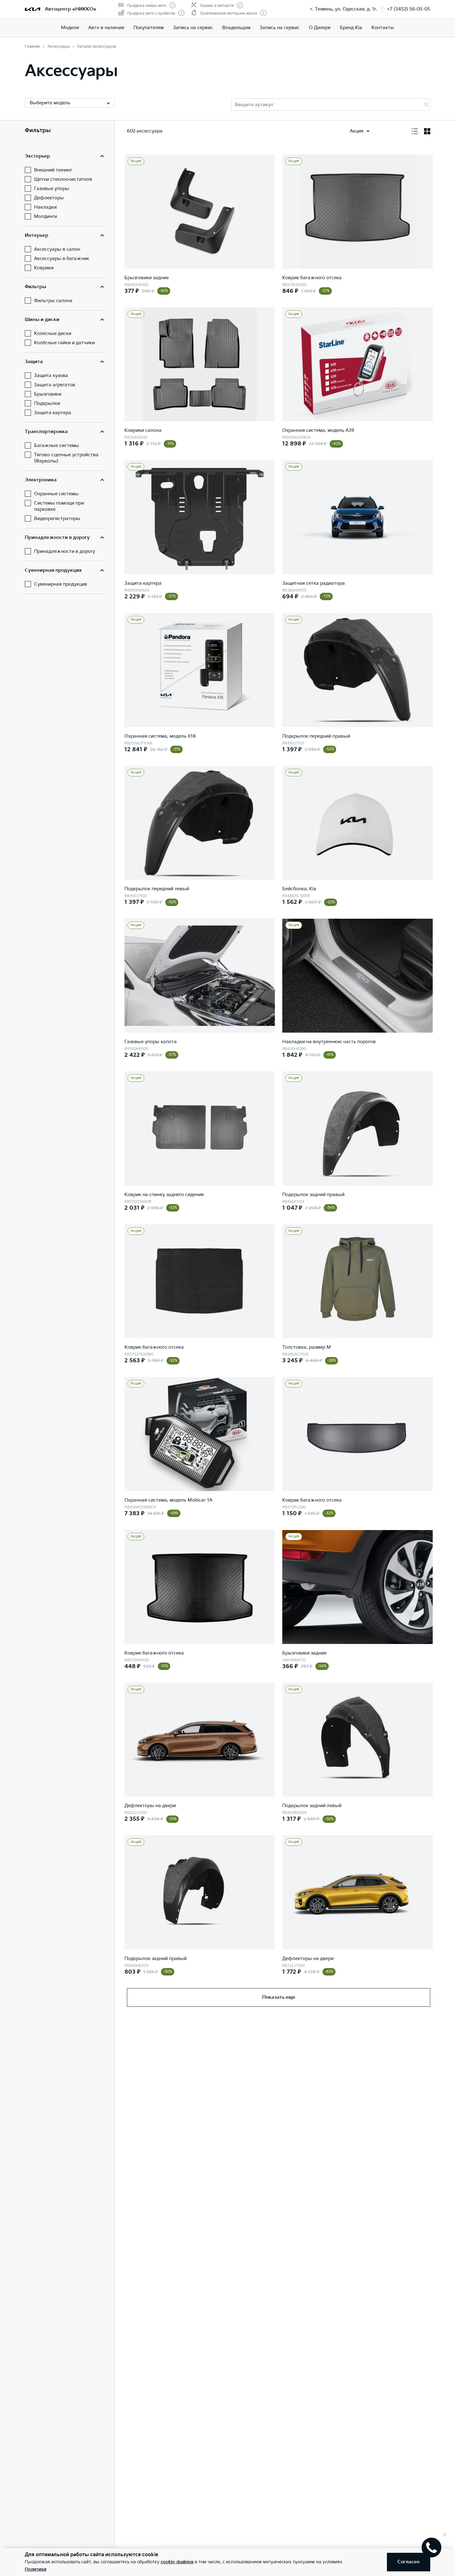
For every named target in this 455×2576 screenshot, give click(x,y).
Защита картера (143, 583)
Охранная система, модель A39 (318, 430)
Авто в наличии (106, 28)
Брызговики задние (147, 278)
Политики (36, 2569)
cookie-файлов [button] (177, 2562)
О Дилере (320, 28)
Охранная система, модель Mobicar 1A (168, 1500)
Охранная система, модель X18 (160, 736)
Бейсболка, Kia (299, 889)
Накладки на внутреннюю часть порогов (329, 1042)
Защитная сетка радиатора (314, 583)
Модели (70, 28)
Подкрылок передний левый (157, 889)
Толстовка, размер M (307, 1347)
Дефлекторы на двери (150, 1806)
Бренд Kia (351, 28)
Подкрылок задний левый (312, 1806)
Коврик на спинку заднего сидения (164, 1195)
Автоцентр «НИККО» (71, 9)
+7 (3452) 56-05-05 (409, 9)
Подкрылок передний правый (316, 736)
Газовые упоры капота (151, 1042)
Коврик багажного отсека (312, 278)
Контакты (383, 28)
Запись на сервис (193, 28)
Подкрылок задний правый (313, 1195)
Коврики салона (143, 430)
